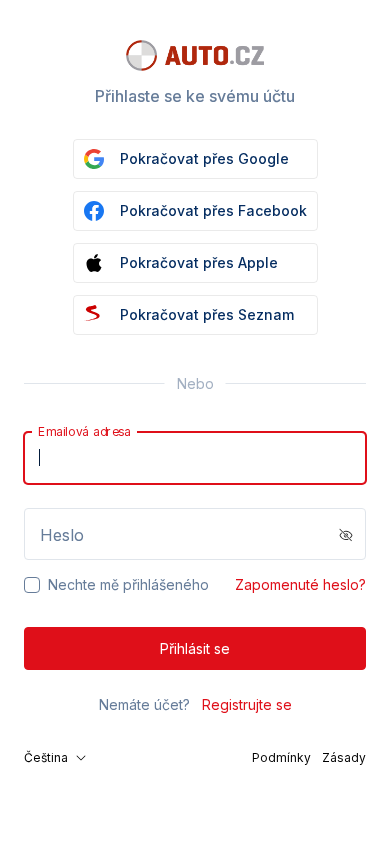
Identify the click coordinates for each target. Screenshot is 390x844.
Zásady (344, 757)
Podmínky (281, 757)
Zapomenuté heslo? (300, 584)
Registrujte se (247, 704)
